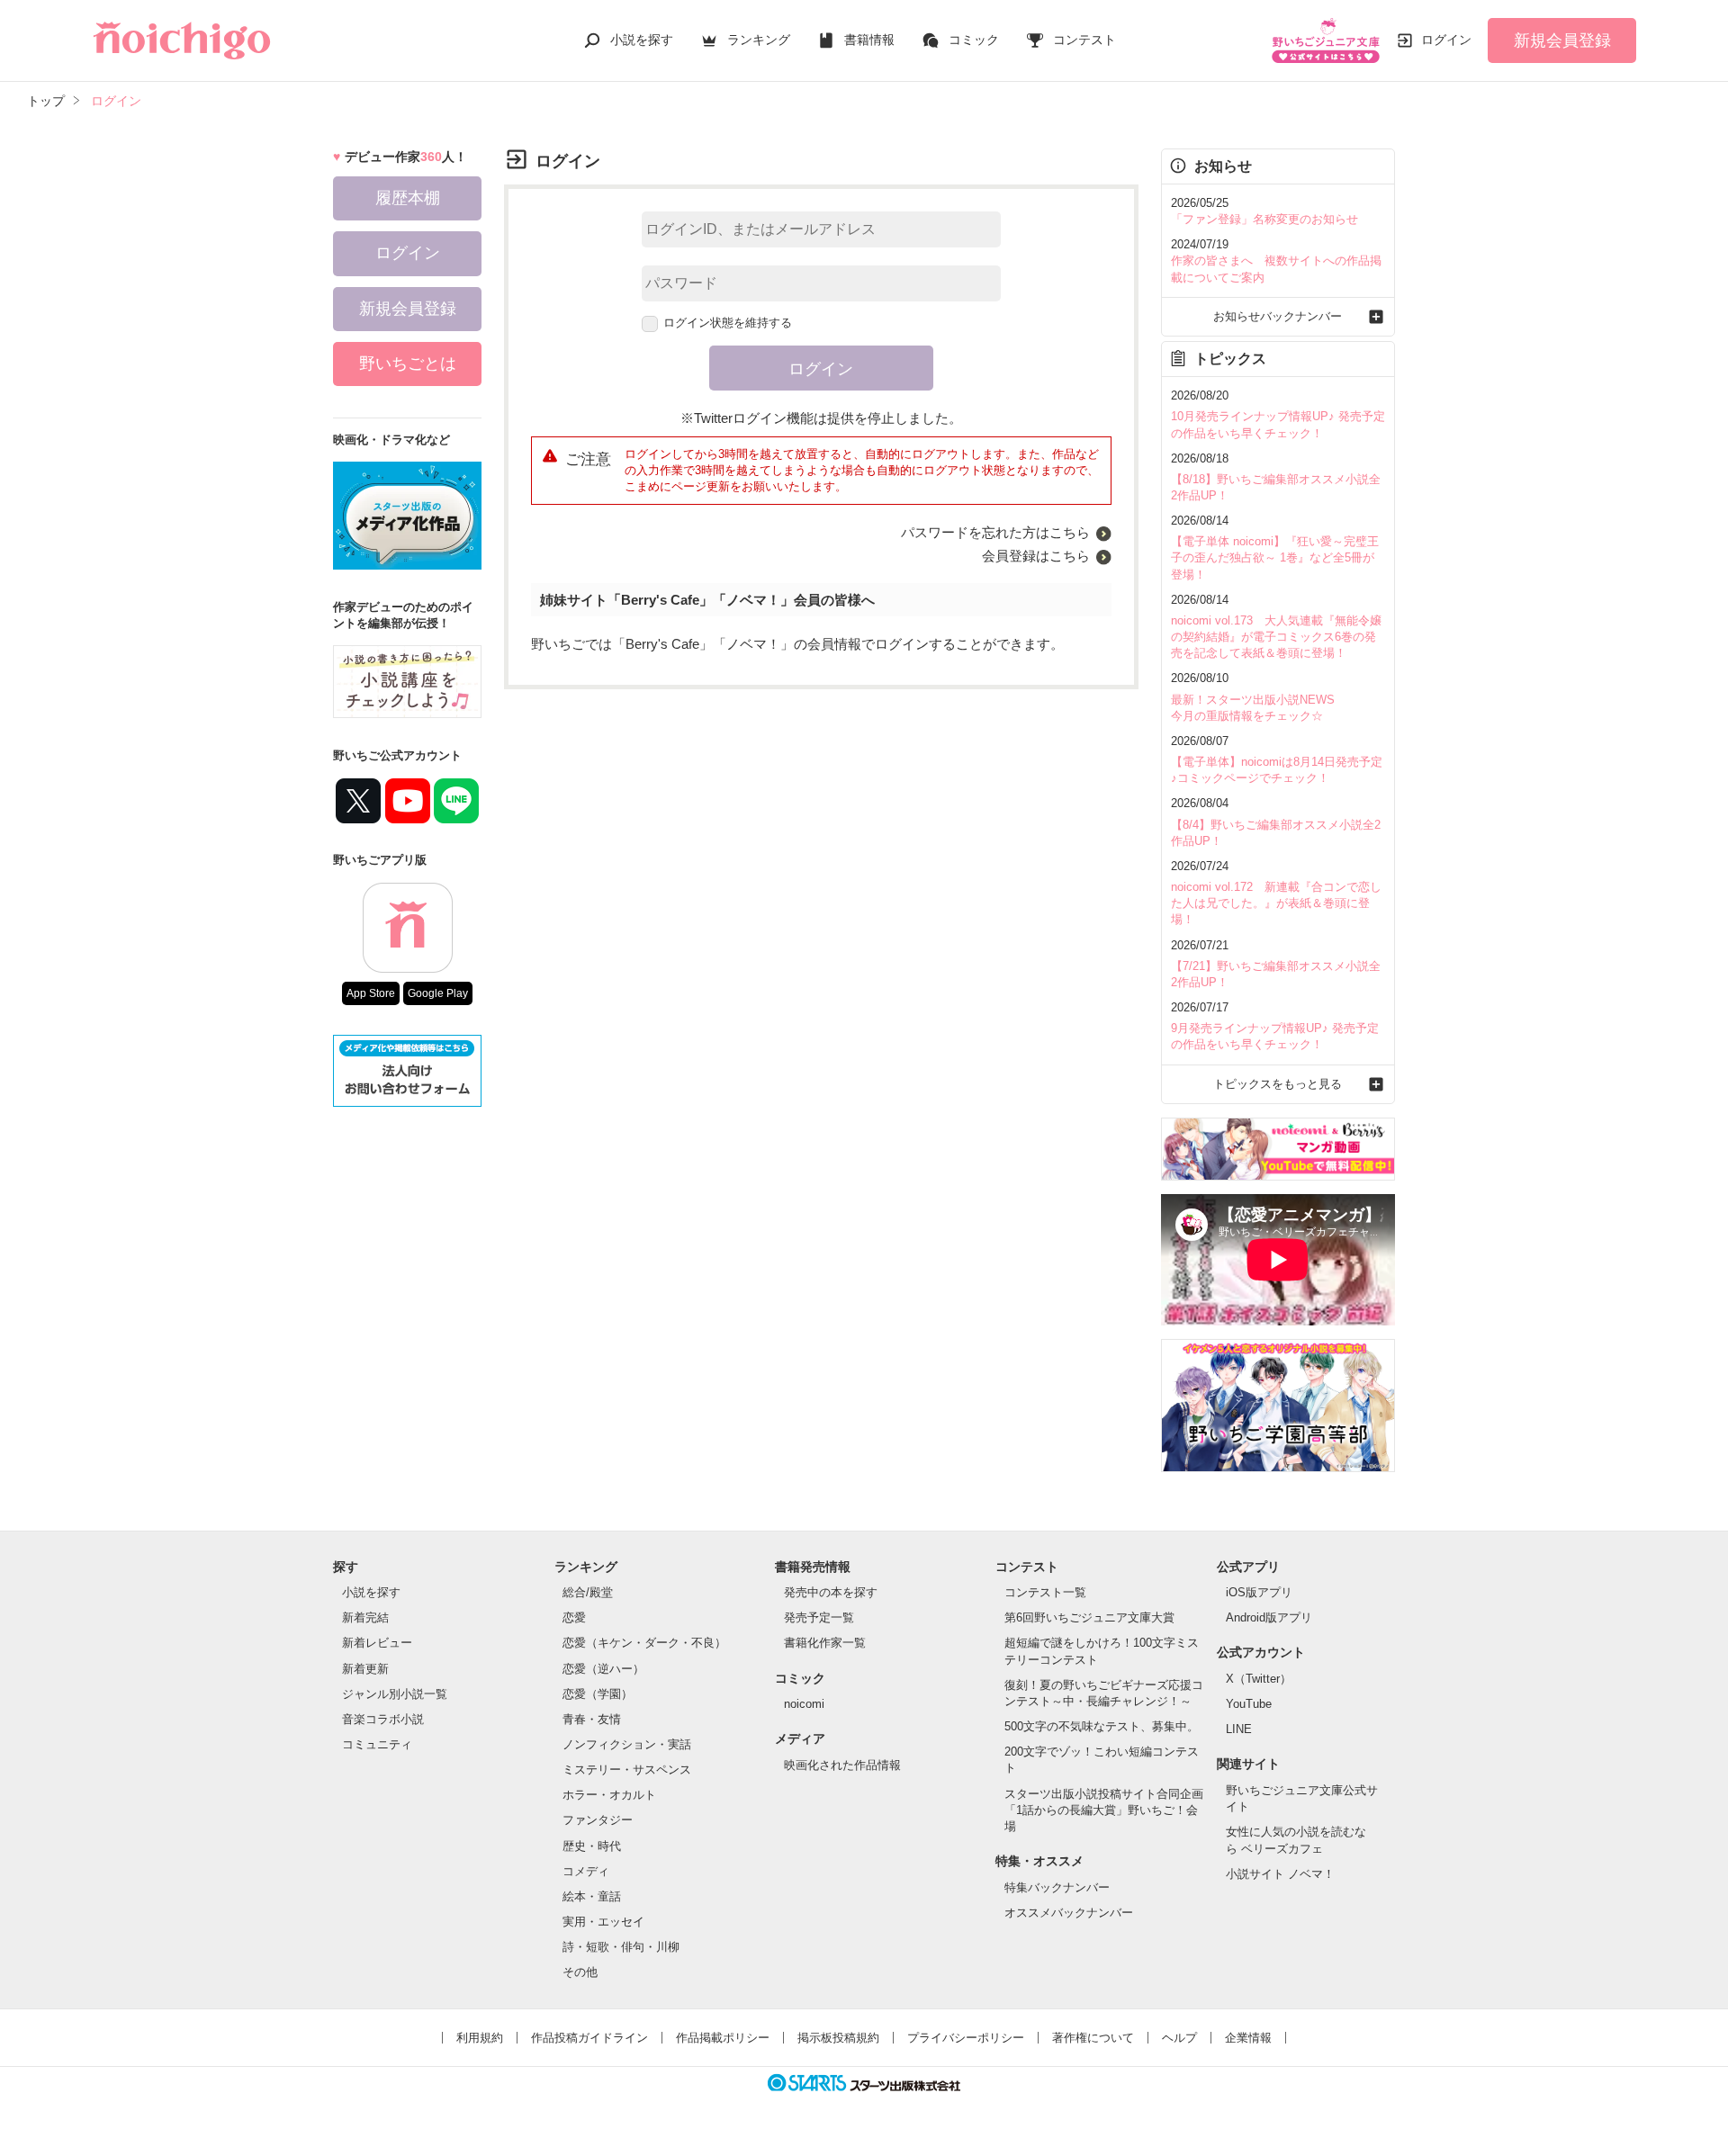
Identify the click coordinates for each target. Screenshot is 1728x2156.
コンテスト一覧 (1045, 1592)
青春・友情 (592, 1719)
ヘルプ (1179, 2038)
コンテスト (1084, 40)
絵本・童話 (592, 1896)
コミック (974, 40)
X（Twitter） (1259, 1679)
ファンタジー (598, 1820)
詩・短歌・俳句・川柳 (621, 1947)
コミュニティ (377, 1744)
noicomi (804, 1704)
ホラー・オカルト (609, 1795)
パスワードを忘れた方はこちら (995, 532)
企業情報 (1248, 2038)
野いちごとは (408, 364)
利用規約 (480, 2038)
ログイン (1446, 40)
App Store (371, 993)
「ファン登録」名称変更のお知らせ (1264, 219)
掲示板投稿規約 (838, 2038)
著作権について (1093, 2038)
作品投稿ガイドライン (589, 2038)
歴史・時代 (592, 1846)
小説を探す (642, 40)
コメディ (586, 1871)
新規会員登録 (1562, 40)
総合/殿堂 (588, 1592)
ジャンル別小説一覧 (395, 1694)
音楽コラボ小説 (383, 1719)
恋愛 (574, 1617)
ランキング (759, 40)
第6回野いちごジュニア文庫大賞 (1089, 1617)
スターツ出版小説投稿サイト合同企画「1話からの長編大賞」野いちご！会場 (1104, 1810)
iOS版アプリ (1259, 1592)
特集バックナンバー (1057, 1887)
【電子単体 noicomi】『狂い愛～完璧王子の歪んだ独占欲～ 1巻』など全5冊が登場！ (1275, 557)
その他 (580, 1972)
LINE (1239, 1729)
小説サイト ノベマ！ (1280, 1874)
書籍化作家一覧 (825, 1643)
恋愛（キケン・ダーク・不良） (644, 1643)
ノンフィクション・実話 (627, 1744)
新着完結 (365, 1617)
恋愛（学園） (598, 1694)
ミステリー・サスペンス (627, 1770)
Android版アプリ (1269, 1617)
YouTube (1249, 1704)
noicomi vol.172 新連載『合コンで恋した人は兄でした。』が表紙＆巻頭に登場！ (1276, 903)
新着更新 (365, 1669)
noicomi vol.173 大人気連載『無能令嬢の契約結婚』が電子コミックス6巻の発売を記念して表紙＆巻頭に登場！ (1276, 637)
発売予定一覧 (819, 1617)
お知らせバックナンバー (1278, 316)
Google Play (438, 993)
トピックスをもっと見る (1278, 1084)
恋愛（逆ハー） (603, 1669)
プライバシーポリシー (966, 2038)
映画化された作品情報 (842, 1765)
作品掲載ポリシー (723, 2038)
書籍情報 (869, 40)
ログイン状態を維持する (728, 323)
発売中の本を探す (831, 1592)
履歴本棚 (408, 198)
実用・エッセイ (603, 1922)
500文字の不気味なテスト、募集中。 (1102, 1726)
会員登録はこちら (1036, 556)
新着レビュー (377, 1643)
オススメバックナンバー (1069, 1913)
